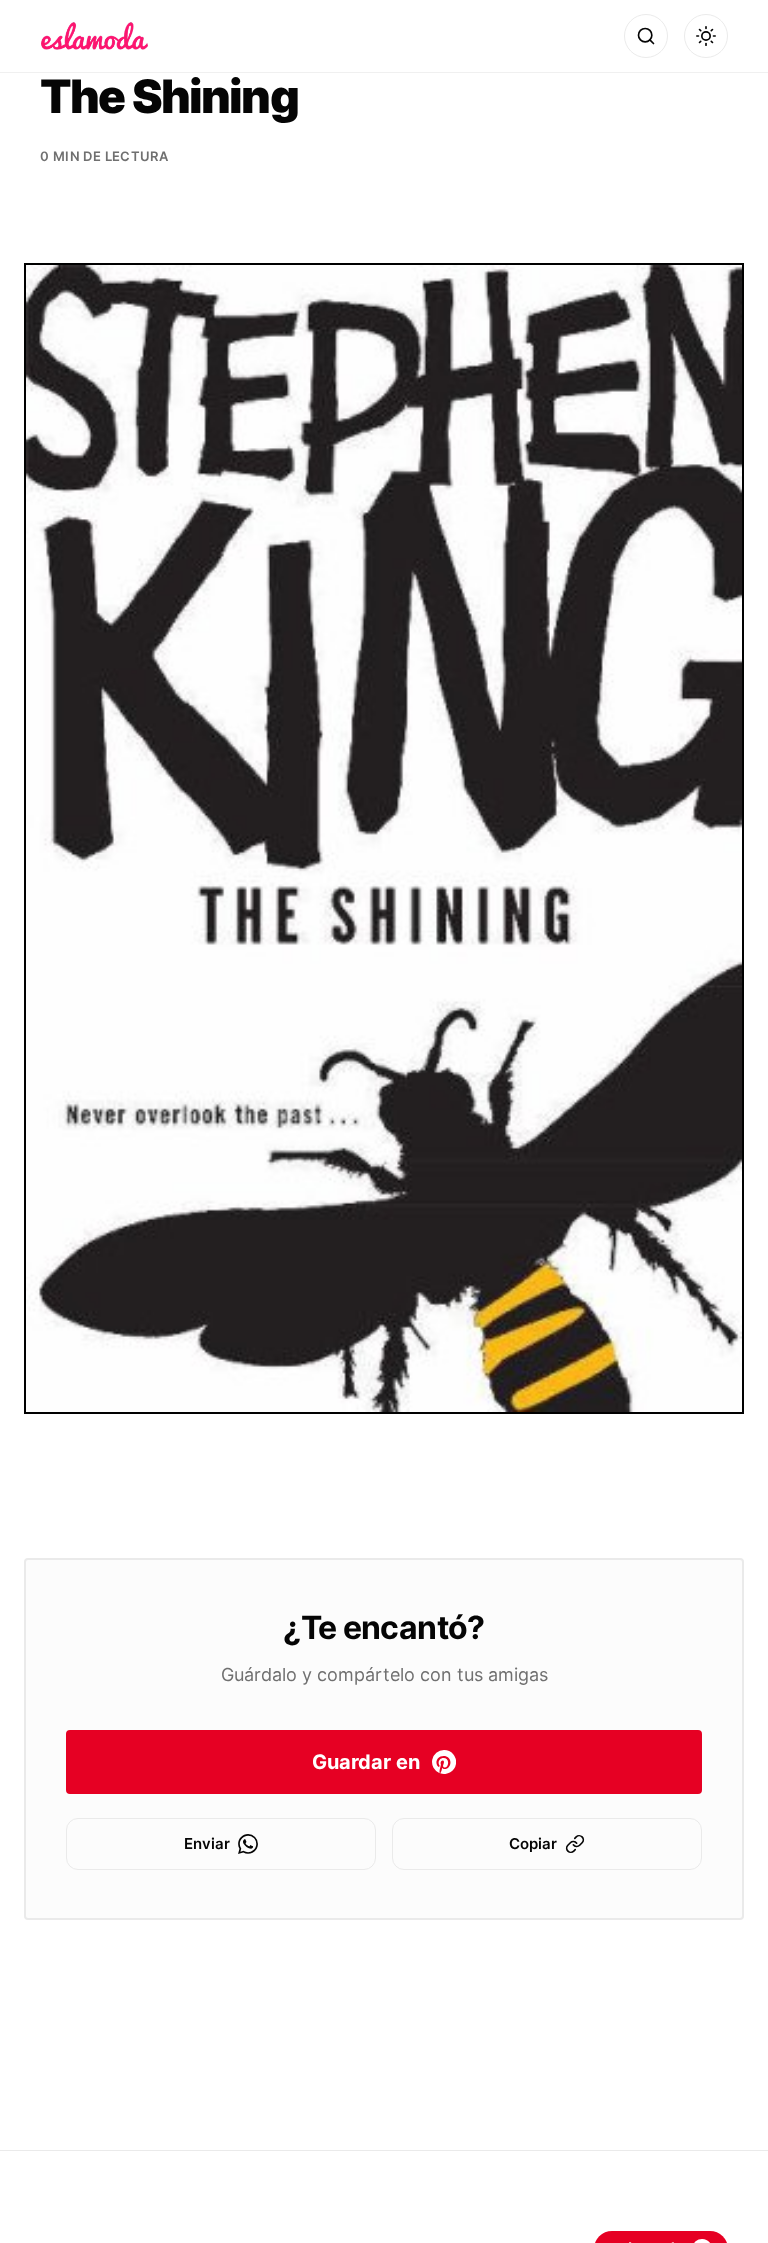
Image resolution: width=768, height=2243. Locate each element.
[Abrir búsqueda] (646, 36)
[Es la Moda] (94, 36)
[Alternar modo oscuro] (706, 36)
